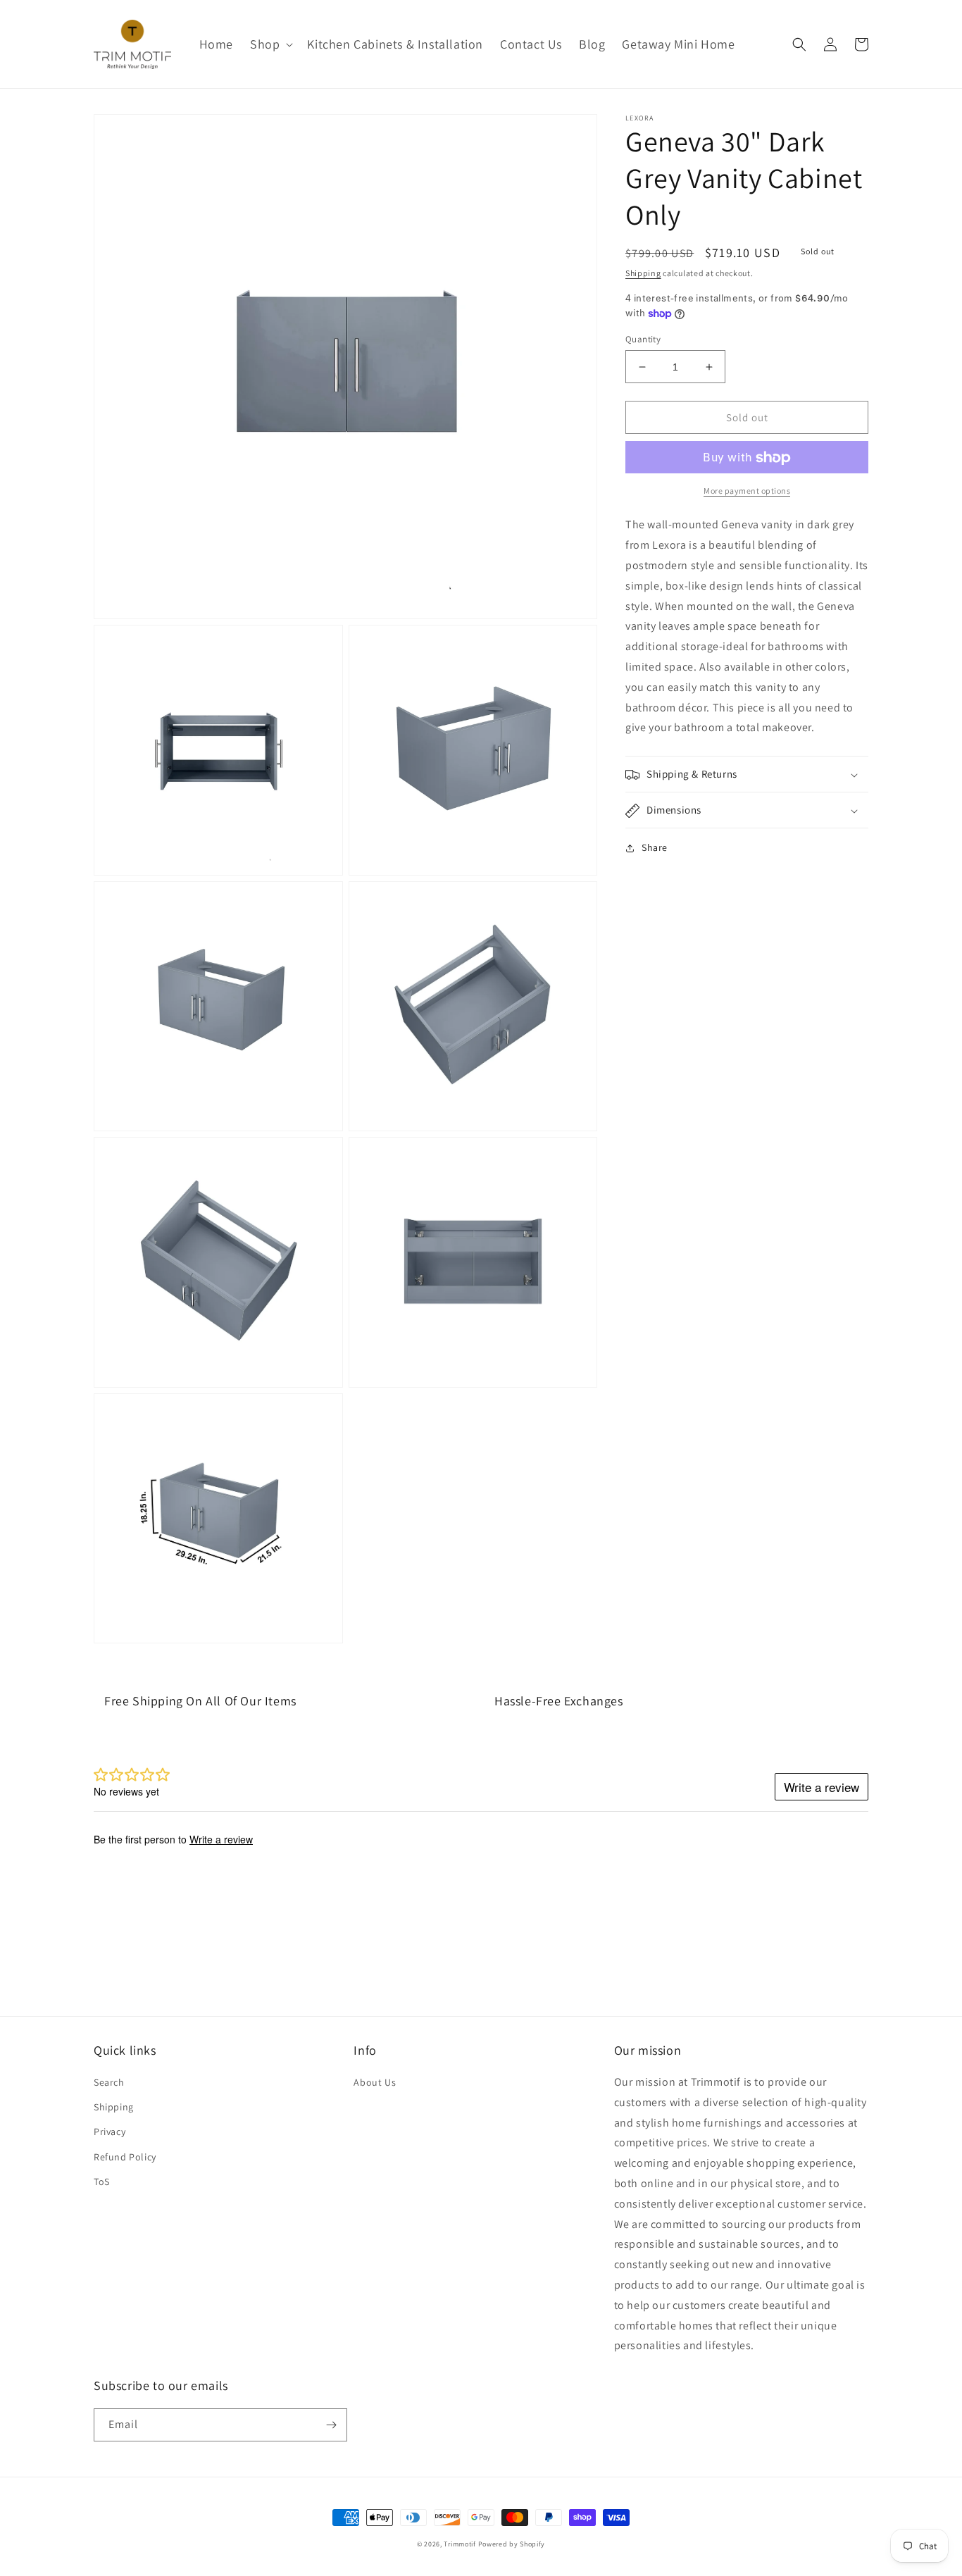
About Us (375, 2082)
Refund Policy (125, 2157)
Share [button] (655, 848)
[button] (270, 44)
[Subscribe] (331, 2425)
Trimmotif (460, 2544)
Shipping (643, 273)
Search (109, 2082)
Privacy (110, 2132)
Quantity (643, 339)
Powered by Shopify (512, 2544)
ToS (102, 2182)
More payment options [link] (747, 491)
